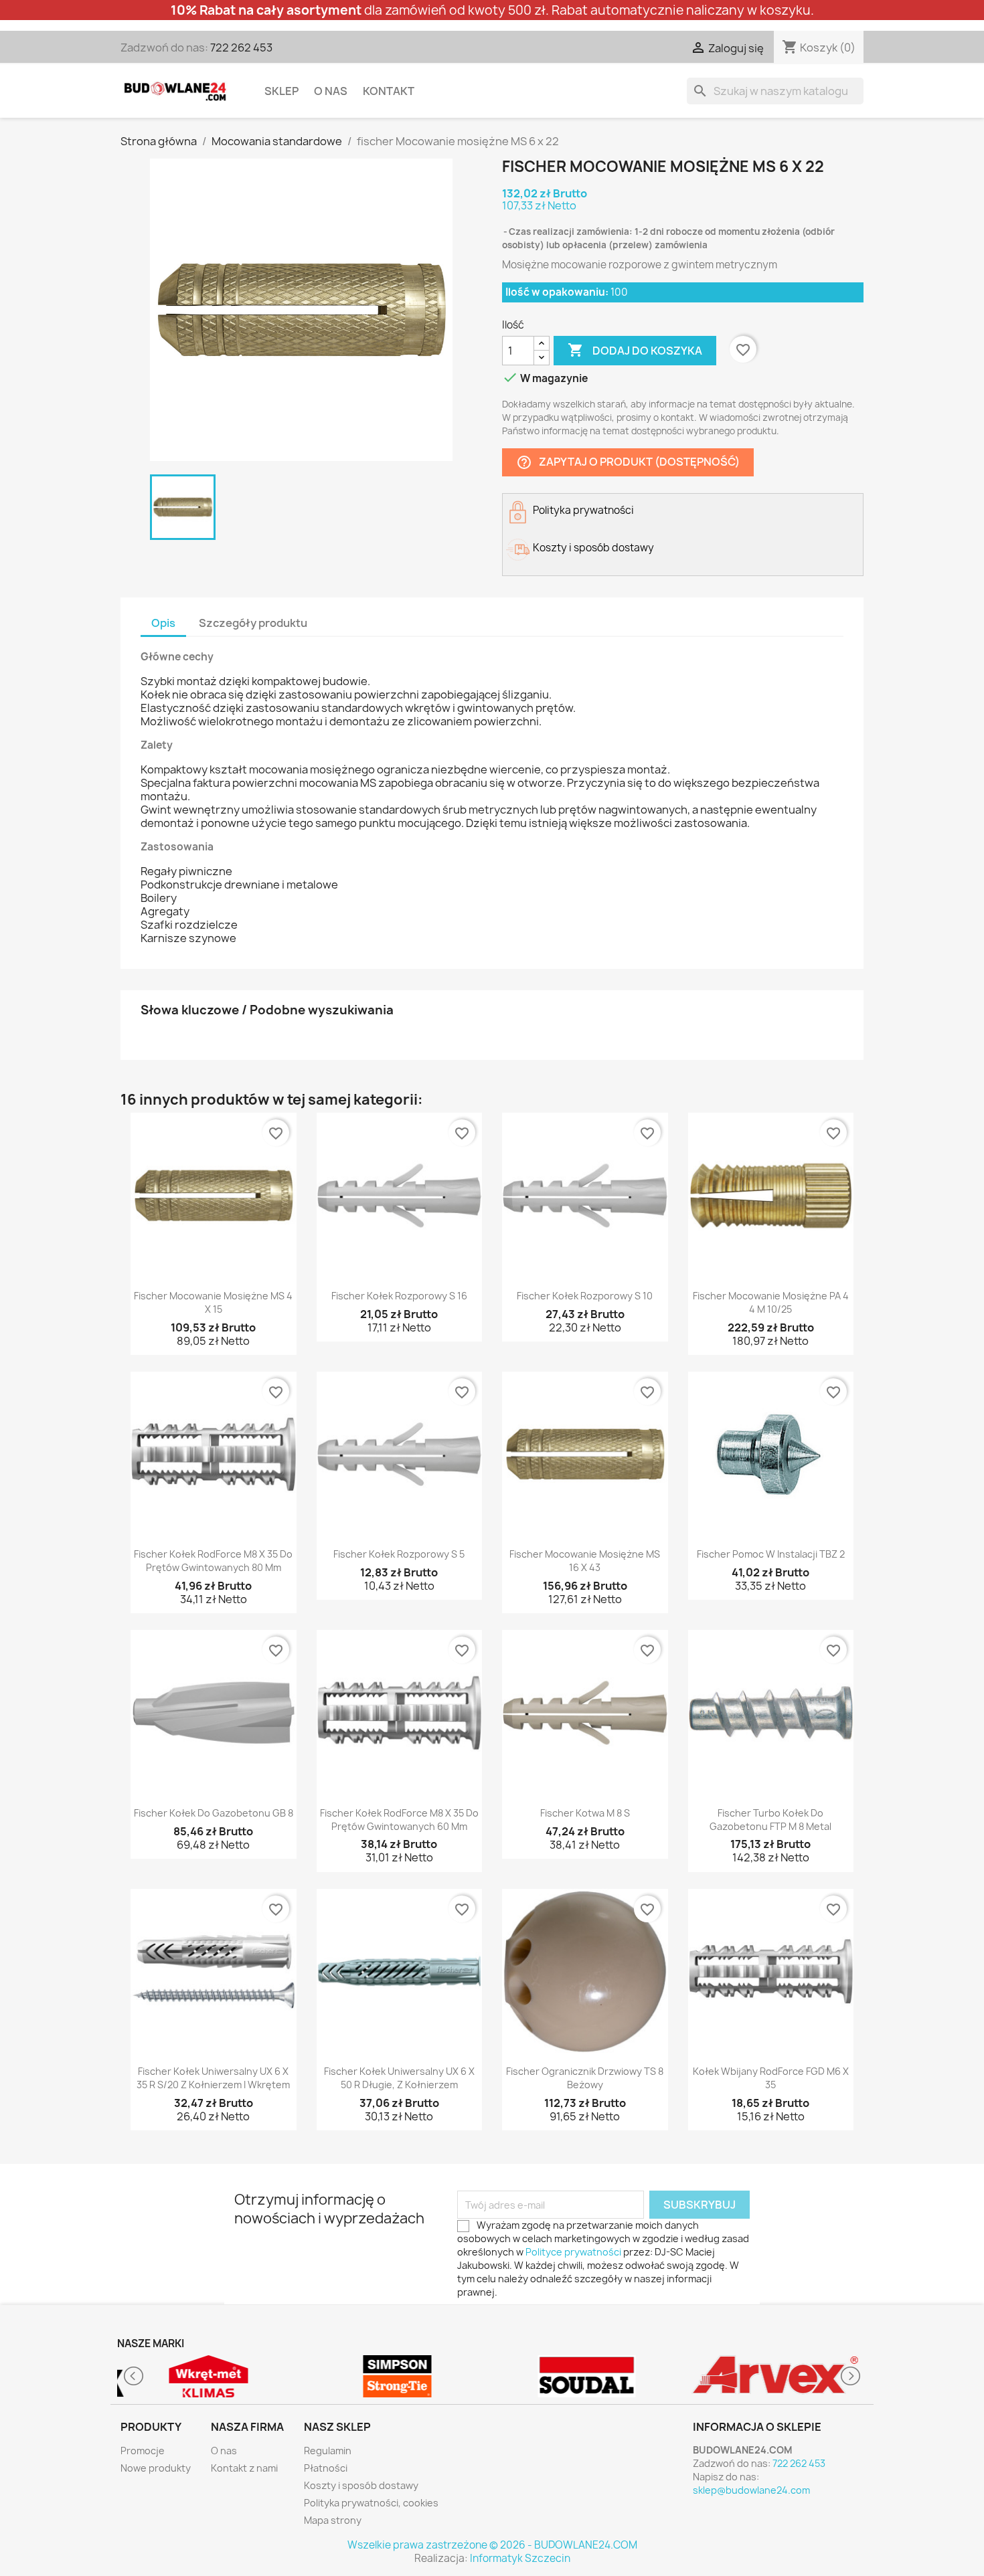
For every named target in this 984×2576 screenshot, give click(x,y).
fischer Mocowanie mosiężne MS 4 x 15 (213, 1302)
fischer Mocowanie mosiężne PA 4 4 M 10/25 (771, 1302)
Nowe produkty (156, 2468)
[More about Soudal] (587, 2376)
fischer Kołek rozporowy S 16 (399, 1296)
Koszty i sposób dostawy (361, 2485)
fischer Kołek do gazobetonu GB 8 (214, 1813)
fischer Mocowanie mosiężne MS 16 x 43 (585, 1561)
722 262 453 (241, 48)
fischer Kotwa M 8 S (585, 1813)
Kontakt (389, 91)
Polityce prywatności (573, 2252)
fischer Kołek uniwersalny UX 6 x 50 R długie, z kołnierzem (399, 2078)
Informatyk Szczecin (520, 2558)
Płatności (326, 2468)
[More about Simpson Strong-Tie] (398, 2376)
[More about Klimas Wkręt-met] (209, 2376)
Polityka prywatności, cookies (371, 2503)
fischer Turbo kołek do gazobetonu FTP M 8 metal (770, 1820)
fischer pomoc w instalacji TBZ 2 (771, 1554)
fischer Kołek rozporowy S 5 (399, 1554)
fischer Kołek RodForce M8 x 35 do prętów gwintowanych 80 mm (213, 1561)
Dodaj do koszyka (635, 350)
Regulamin (328, 2451)
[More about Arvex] (776, 2376)
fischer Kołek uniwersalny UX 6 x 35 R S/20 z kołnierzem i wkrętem (213, 2078)
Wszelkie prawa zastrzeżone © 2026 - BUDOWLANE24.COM (492, 2545)
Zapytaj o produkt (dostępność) (628, 463)
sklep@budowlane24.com (751, 2490)
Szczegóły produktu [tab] (253, 623)
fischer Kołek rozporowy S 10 (585, 1296)
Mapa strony (333, 2520)
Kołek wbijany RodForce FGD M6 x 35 (771, 2078)
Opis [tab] (163, 623)
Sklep (281, 91)
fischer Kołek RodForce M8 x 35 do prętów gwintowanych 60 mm (399, 1820)
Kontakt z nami (244, 2468)
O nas (331, 91)
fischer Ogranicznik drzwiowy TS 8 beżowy (585, 2078)
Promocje (143, 2451)
